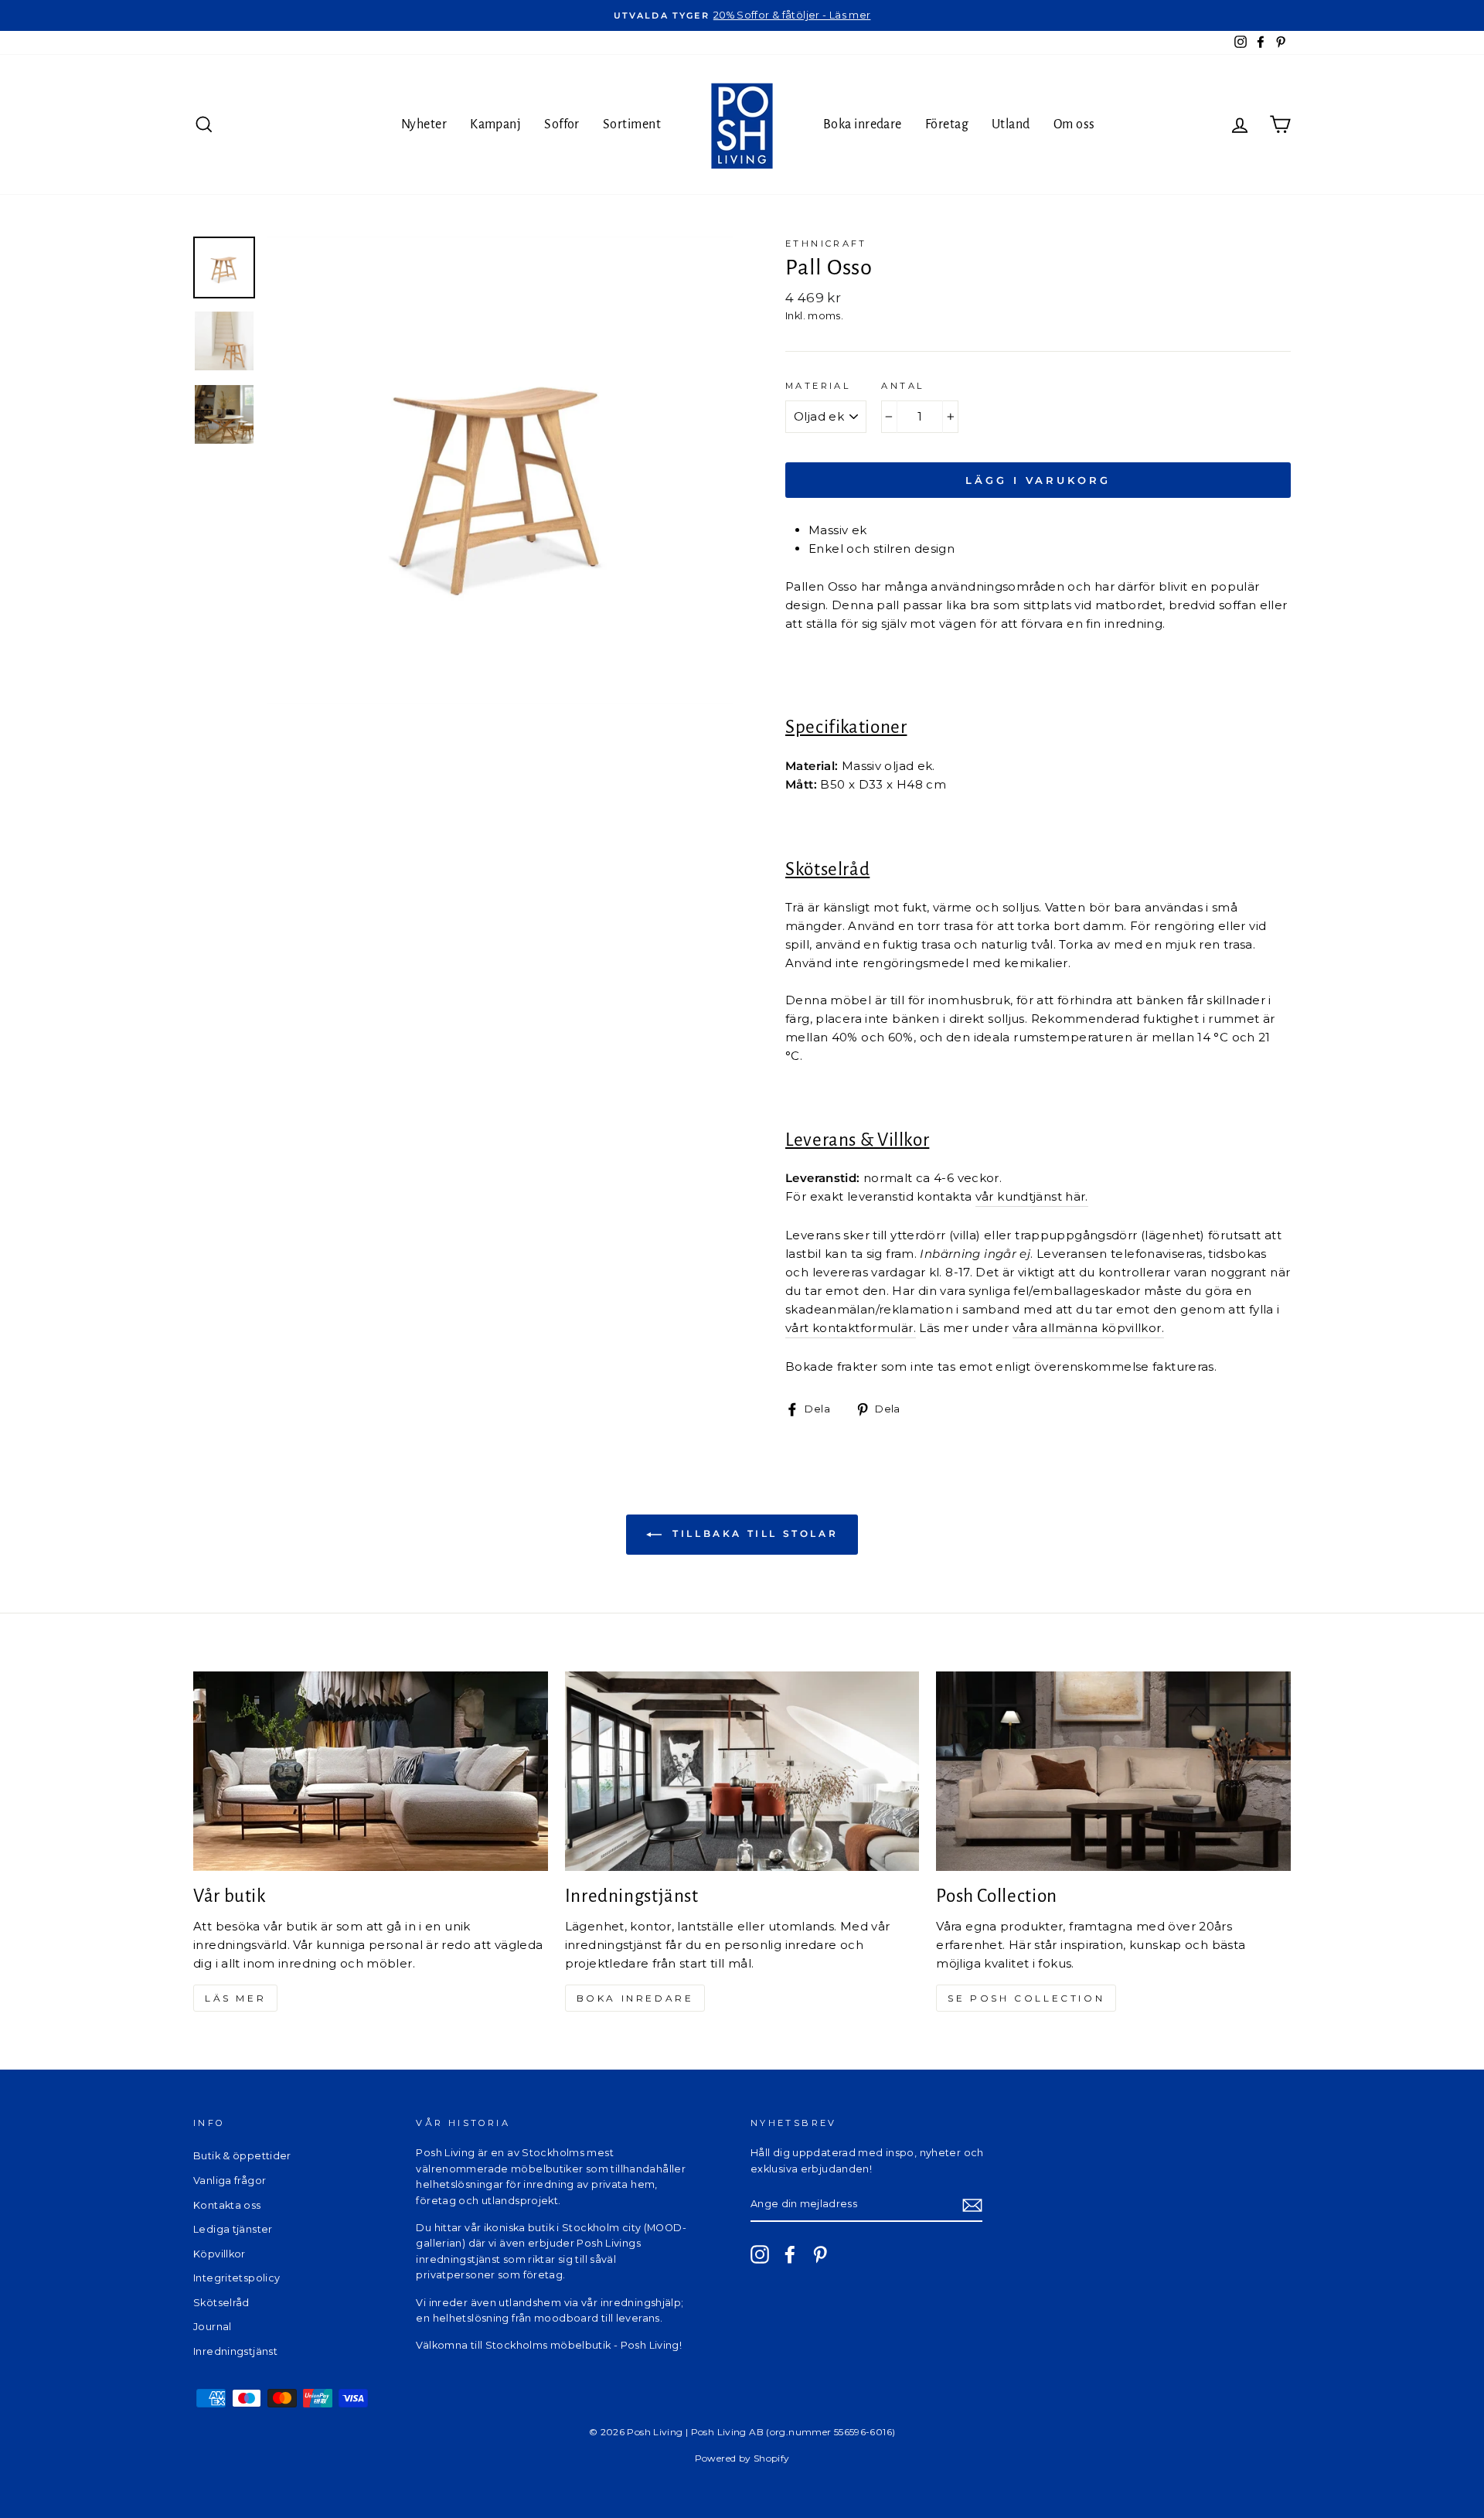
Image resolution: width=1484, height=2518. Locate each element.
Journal (213, 2327)
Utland (1011, 124)
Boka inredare (863, 124)
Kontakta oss (227, 2205)
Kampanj (495, 124)
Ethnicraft (826, 244)
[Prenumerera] (972, 2205)
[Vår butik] (371, 1771)
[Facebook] (790, 2254)
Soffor (562, 124)
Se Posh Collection (1026, 1998)
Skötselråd (221, 2303)
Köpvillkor (220, 2254)
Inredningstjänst (235, 2351)
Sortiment (632, 124)
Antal (902, 386)
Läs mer (235, 1998)
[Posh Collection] (1113, 1771)
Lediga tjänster (233, 2229)
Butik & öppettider (242, 2156)
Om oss (1074, 124)
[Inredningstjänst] (742, 1771)
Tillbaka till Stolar (753, 1533)
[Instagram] (760, 2254)
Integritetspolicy (237, 2278)
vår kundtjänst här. (1032, 1196)
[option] (742, 15)
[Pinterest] (820, 2254)
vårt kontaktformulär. (851, 1328)
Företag (947, 124)
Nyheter (424, 124)
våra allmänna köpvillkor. (1088, 1328)
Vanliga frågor (230, 2181)
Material (818, 386)
